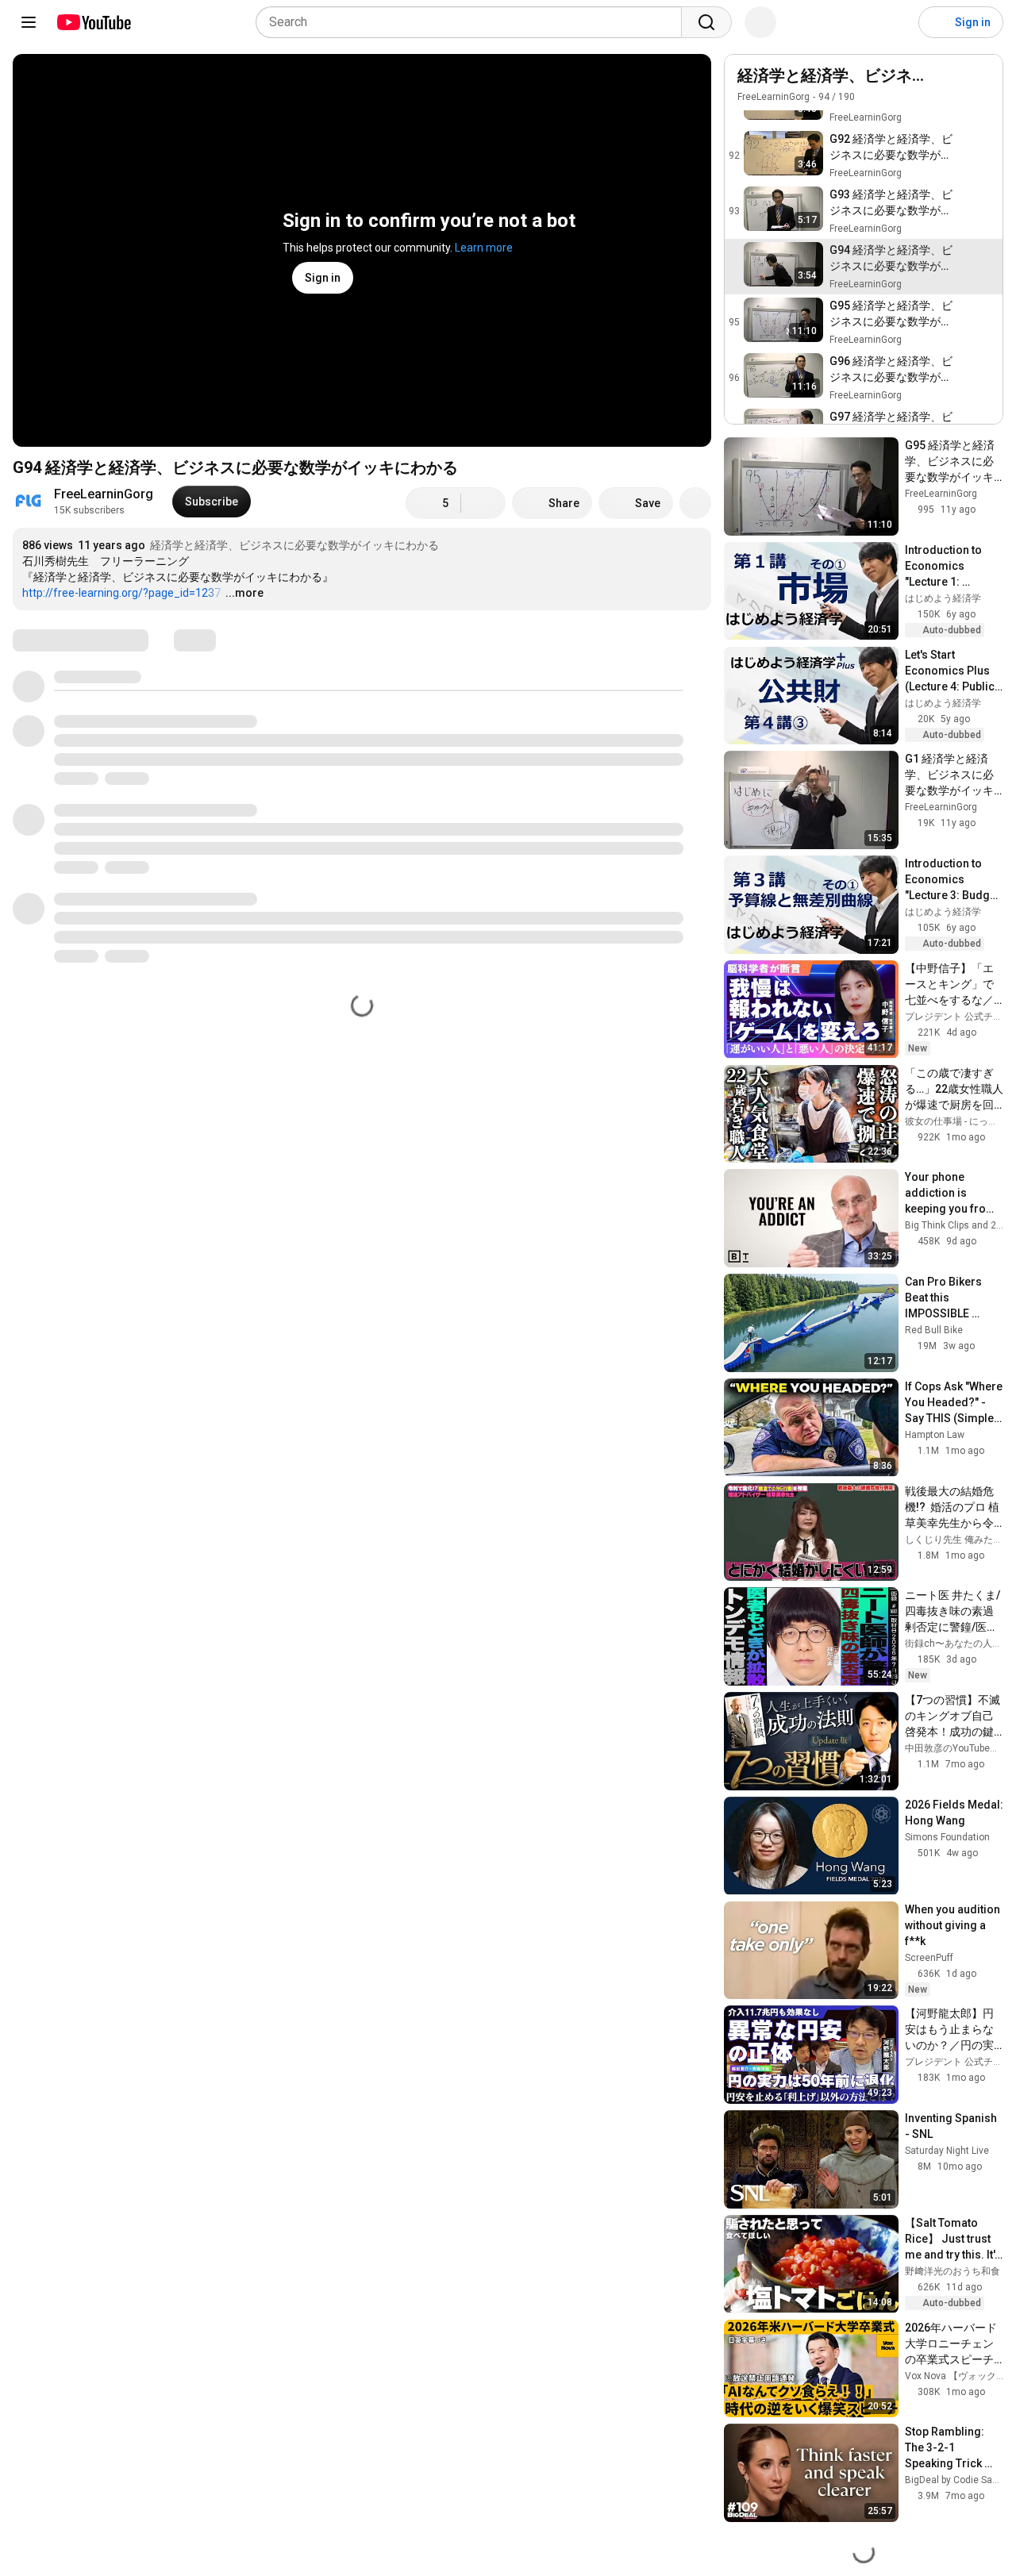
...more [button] (244, 593)
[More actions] (695, 503)
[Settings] (896, 22)
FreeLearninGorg (104, 494)
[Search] (706, 22)
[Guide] (29, 22)
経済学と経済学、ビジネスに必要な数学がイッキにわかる (294, 545)
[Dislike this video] (483, 503)
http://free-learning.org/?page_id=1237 (121, 593)
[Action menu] (950, 84)
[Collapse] (982, 84)
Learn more (484, 248)
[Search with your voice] (760, 22)
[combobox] (473, 22)
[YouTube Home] (93, 22)
